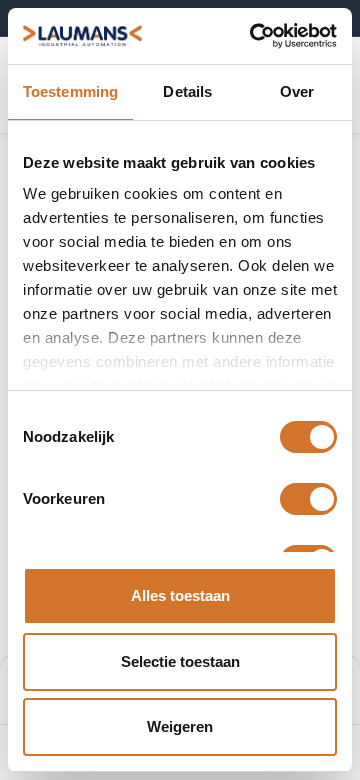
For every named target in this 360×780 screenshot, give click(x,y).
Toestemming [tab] (70, 91)
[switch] (308, 499)
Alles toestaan (180, 595)
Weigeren (180, 726)
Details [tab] (187, 91)
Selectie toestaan (180, 661)
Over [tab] (297, 91)
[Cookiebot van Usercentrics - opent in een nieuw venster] (254, 36)
